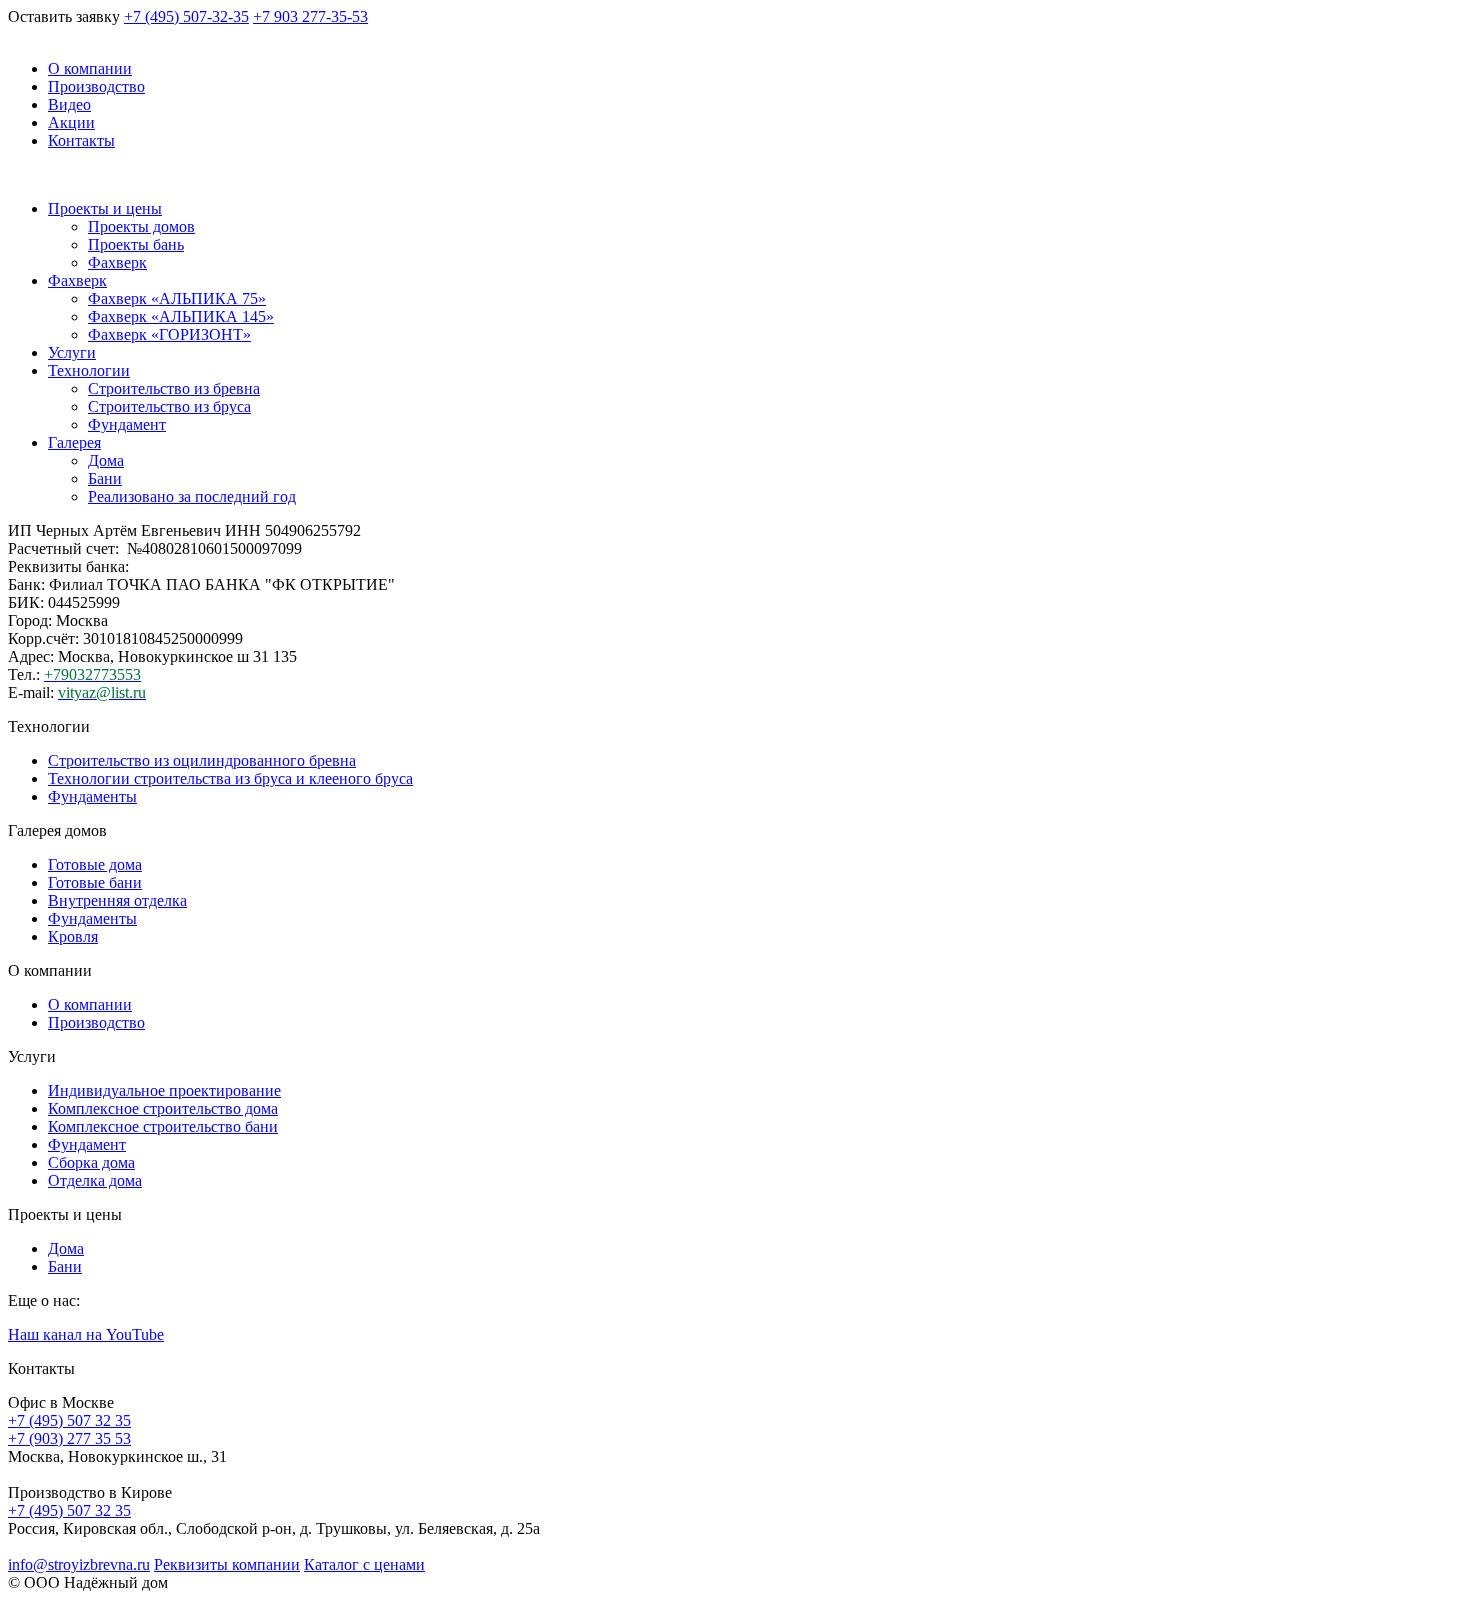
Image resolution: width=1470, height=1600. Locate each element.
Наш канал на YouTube (86, 1334)
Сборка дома (91, 1162)
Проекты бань (136, 244)
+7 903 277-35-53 (310, 16)
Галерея (74, 442)
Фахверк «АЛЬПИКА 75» (177, 298)
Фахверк (117, 262)
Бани (105, 478)
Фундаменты (92, 796)
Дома (106, 460)
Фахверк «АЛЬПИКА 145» (181, 316)
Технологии (89, 370)
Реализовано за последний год (192, 496)
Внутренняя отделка (117, 900)
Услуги (72, 352)
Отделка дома (95, 1180)
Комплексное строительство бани (163, 1126)
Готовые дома (95, 864)
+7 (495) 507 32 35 (69, 1420)
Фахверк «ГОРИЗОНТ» (169, 334)
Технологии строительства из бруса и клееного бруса (230, 778)
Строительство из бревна (174, 388)
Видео (69, 104)
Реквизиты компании (227, 1564)
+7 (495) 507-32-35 (186, 16)
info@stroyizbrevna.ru (79, 1564)
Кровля (73, 936)
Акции (71, 122)
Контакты (81, 140)
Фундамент (127, 424)
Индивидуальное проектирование (164, 1090)
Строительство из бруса (169, 406)
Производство (96, 86)
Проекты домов (141, 226)
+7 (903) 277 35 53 (69, 1438)
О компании (90, 68)
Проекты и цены (105, 208)
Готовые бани (95, 882)
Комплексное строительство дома (163, 1108)
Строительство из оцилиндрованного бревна (202, 760)
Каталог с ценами (364, 1564)
